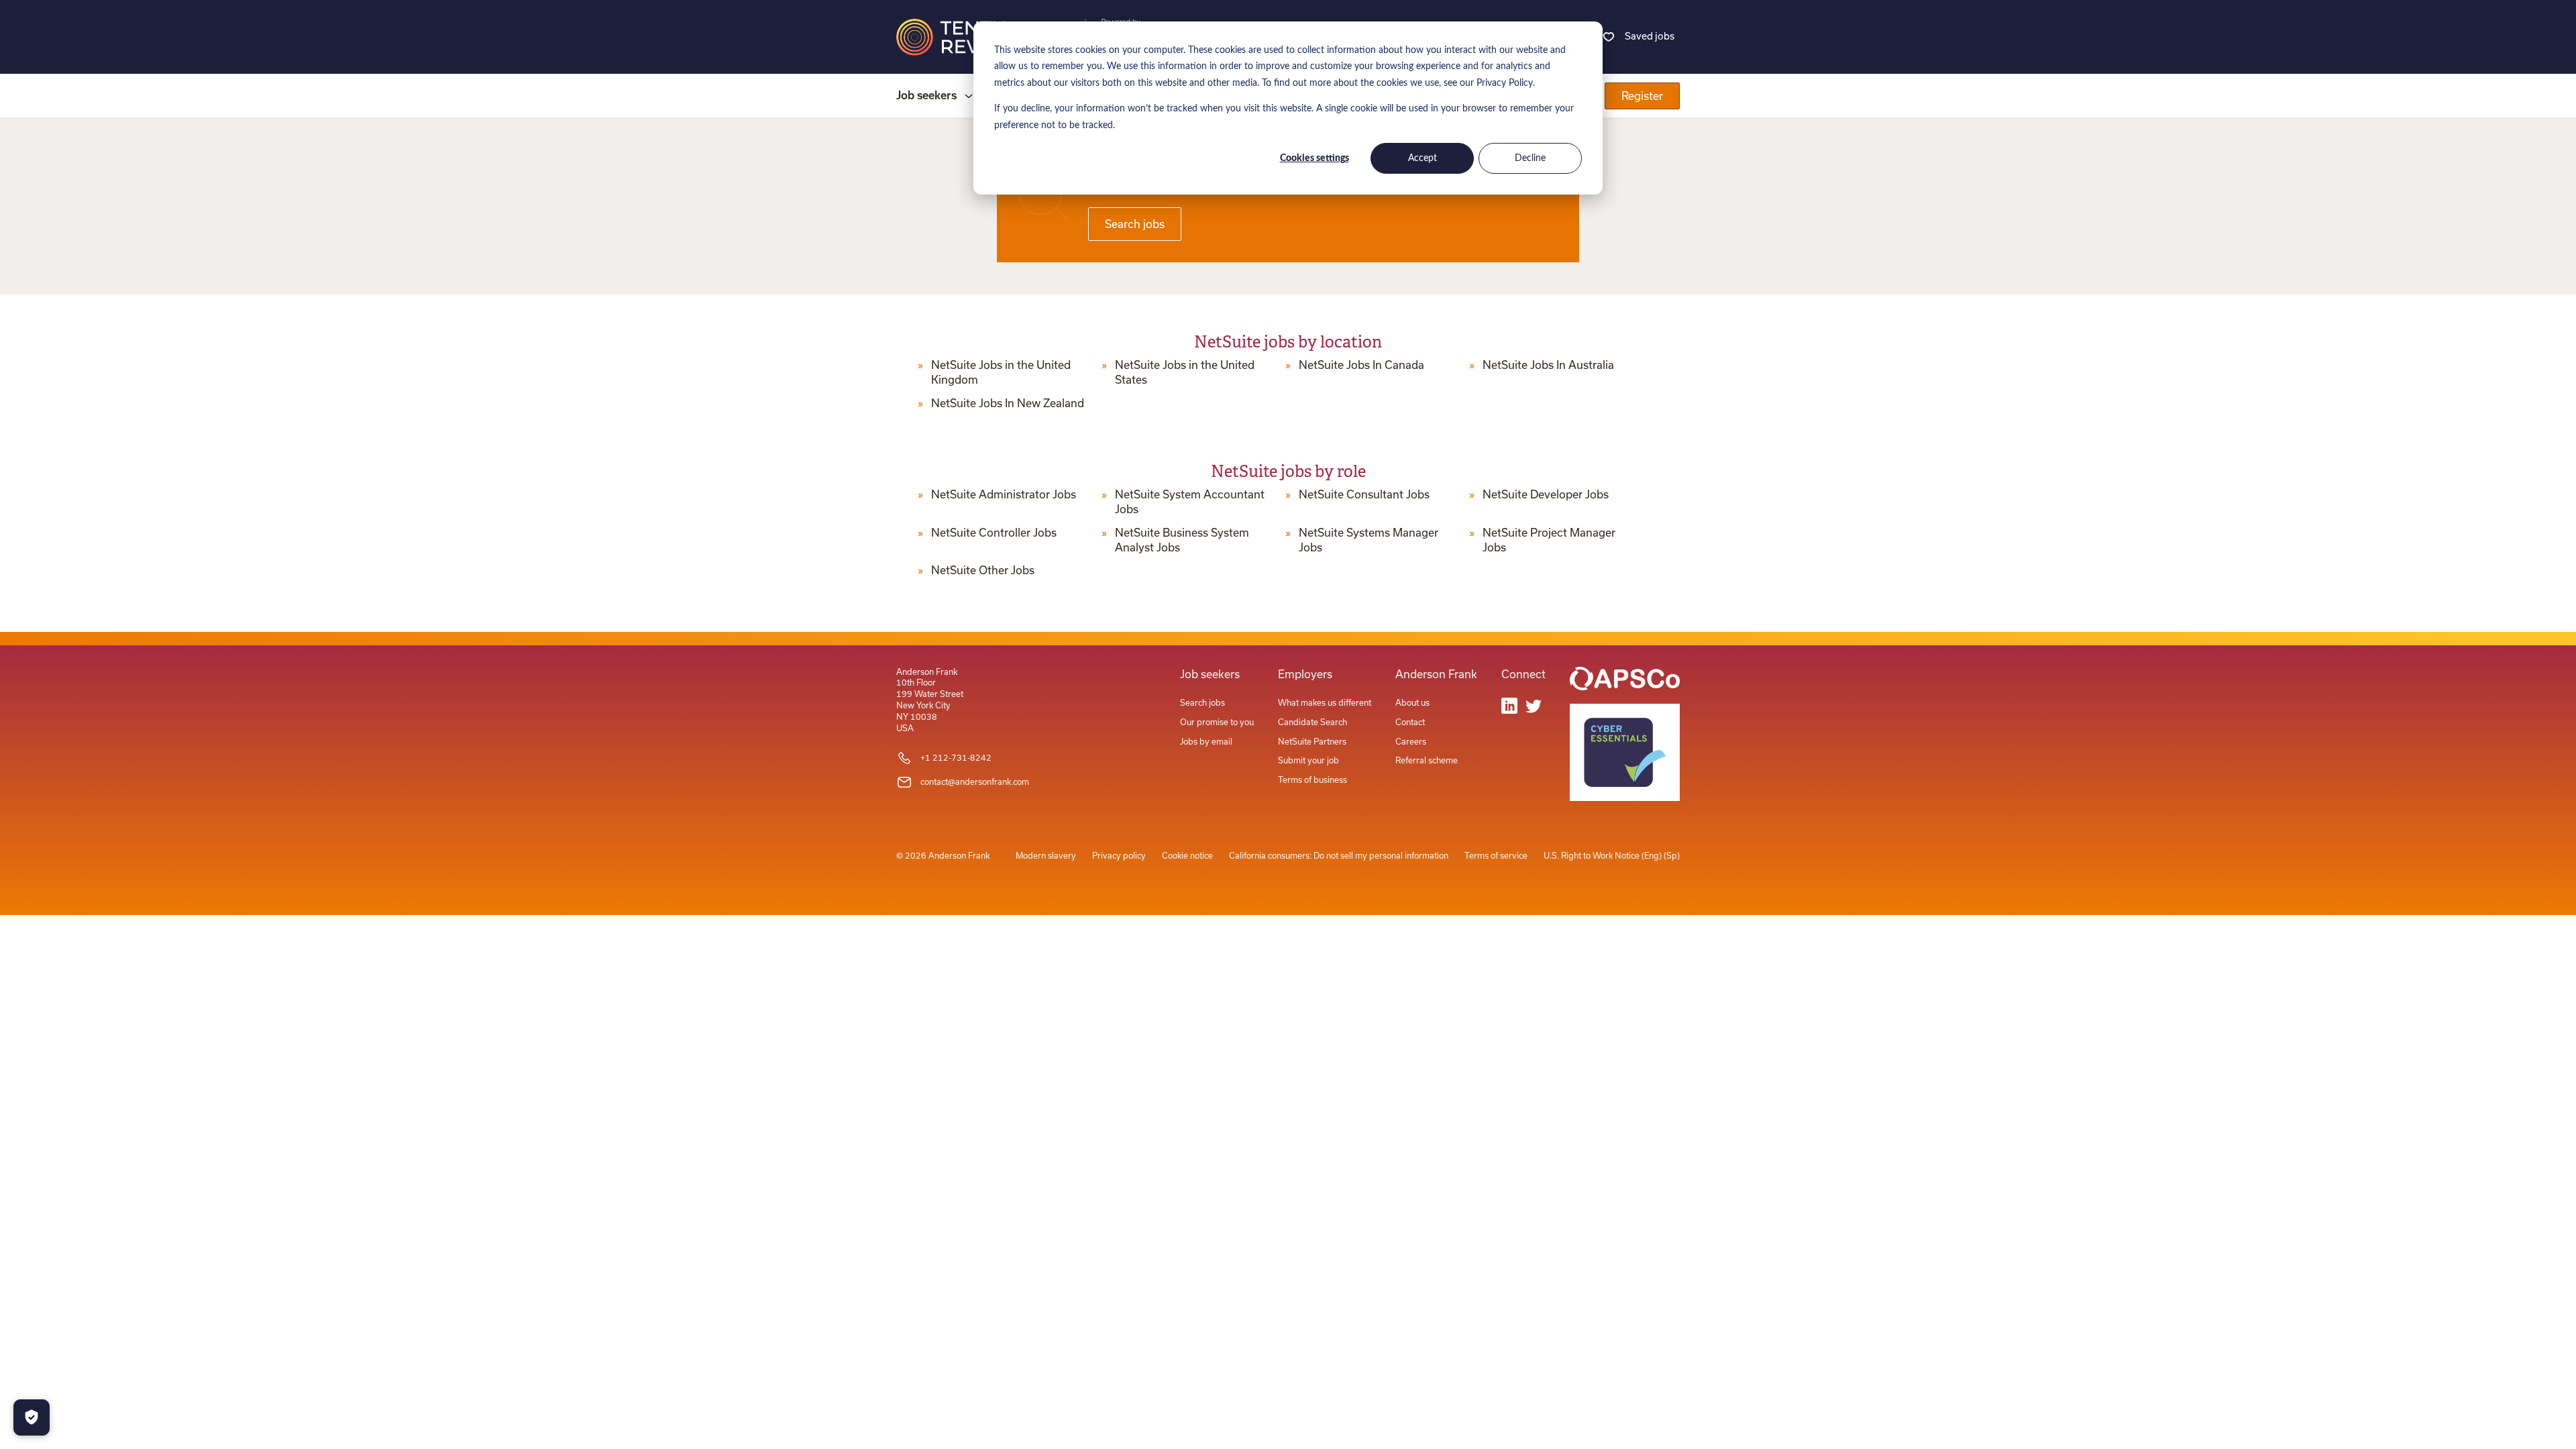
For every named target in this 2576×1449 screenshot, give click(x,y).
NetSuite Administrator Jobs (1004, 494)
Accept (1423, 158)
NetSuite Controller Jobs (994, 533)
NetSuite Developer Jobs (1546, 494)
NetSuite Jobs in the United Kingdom (1001, 372)
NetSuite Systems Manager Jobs (1368, 540)
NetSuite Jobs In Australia (1548, 365)
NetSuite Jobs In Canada (1361, 365)
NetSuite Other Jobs (983, 570)
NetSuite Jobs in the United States (1185, 372)
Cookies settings (1314, 158)
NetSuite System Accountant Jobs (1190, 502)
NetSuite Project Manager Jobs (1549, 540)
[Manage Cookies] (32, 1417)
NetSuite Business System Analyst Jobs (1182, 540)
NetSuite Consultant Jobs (1364, 494)
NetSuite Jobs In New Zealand (1008, 403)
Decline (1530, 158)
